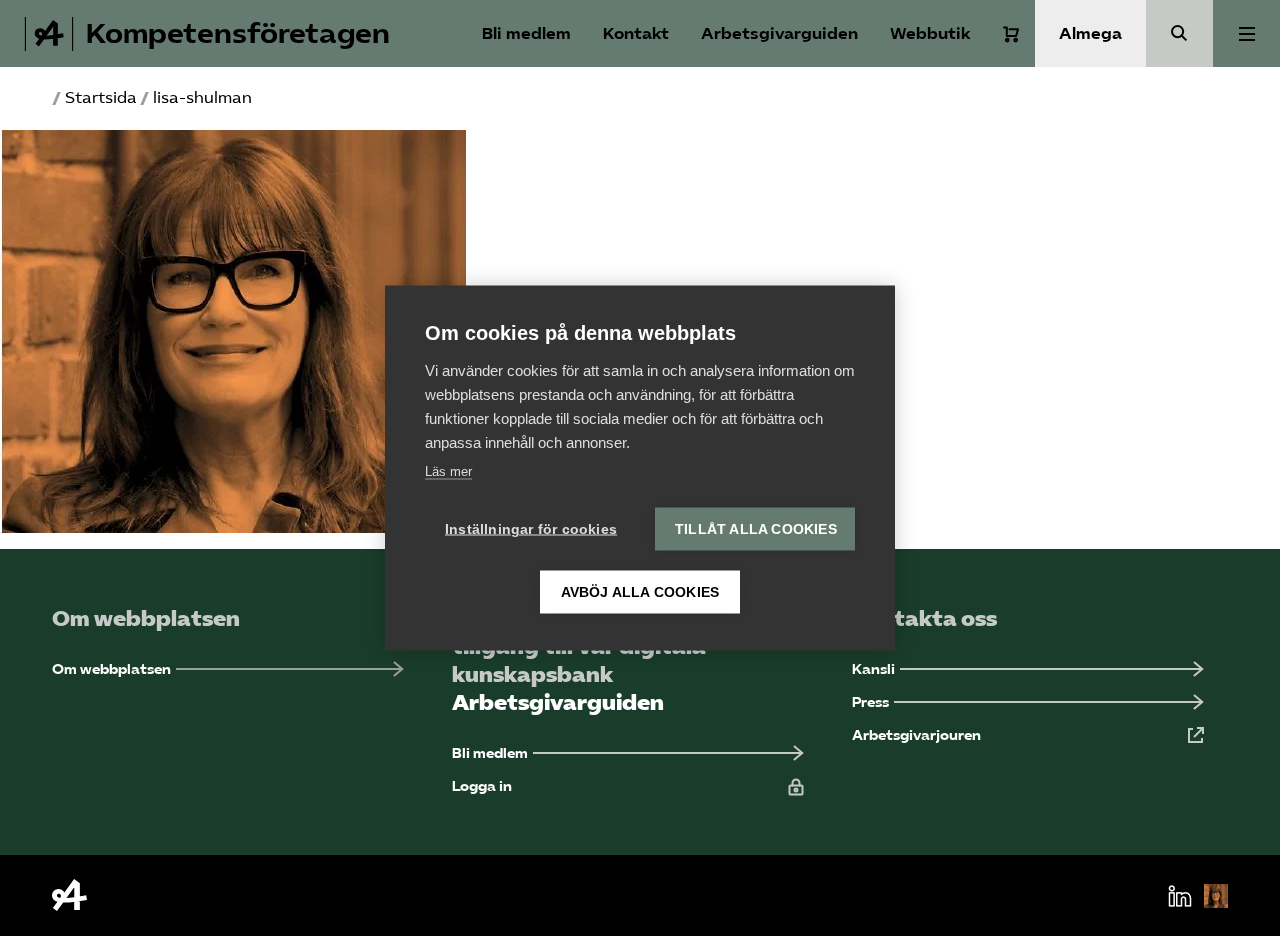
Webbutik (930, 33)
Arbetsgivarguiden (779, 33)
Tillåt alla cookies (756, 529)
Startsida (101, 97)
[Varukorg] (1011, 34)
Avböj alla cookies (640, 592)
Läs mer (448, 471)
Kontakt (636, 33)
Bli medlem (526, 33)
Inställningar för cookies (531, 529)
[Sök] (1179, 33)
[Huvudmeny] (1246, 33)
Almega (1090, 33)
